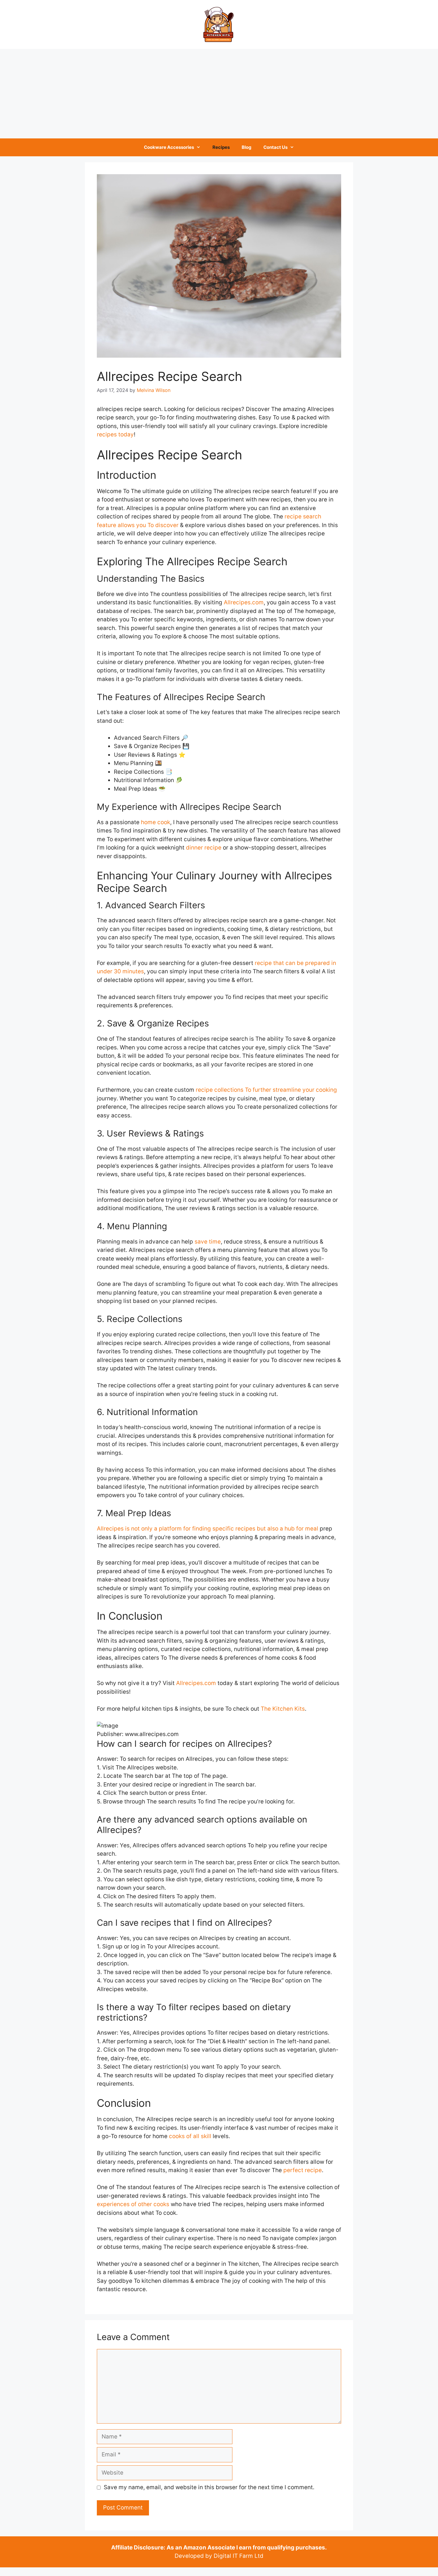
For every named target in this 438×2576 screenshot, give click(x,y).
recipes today (115, 434)
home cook (156, 822)
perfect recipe (303, 2170)
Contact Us (275, 147)
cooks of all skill (190, 2136)
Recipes (221, 147)
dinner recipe (204, 848)
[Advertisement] (219, 94)
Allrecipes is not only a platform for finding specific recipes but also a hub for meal (208, 1529)
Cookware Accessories (169, 147)
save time (208, 1242)
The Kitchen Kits (283, 1709)
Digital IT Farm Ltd (239, 2556)
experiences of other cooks (133, 2204)
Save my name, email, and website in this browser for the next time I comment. (209, 2487)
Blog (247, 147)
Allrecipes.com (244, 602)
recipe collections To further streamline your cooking (266, 1090)
